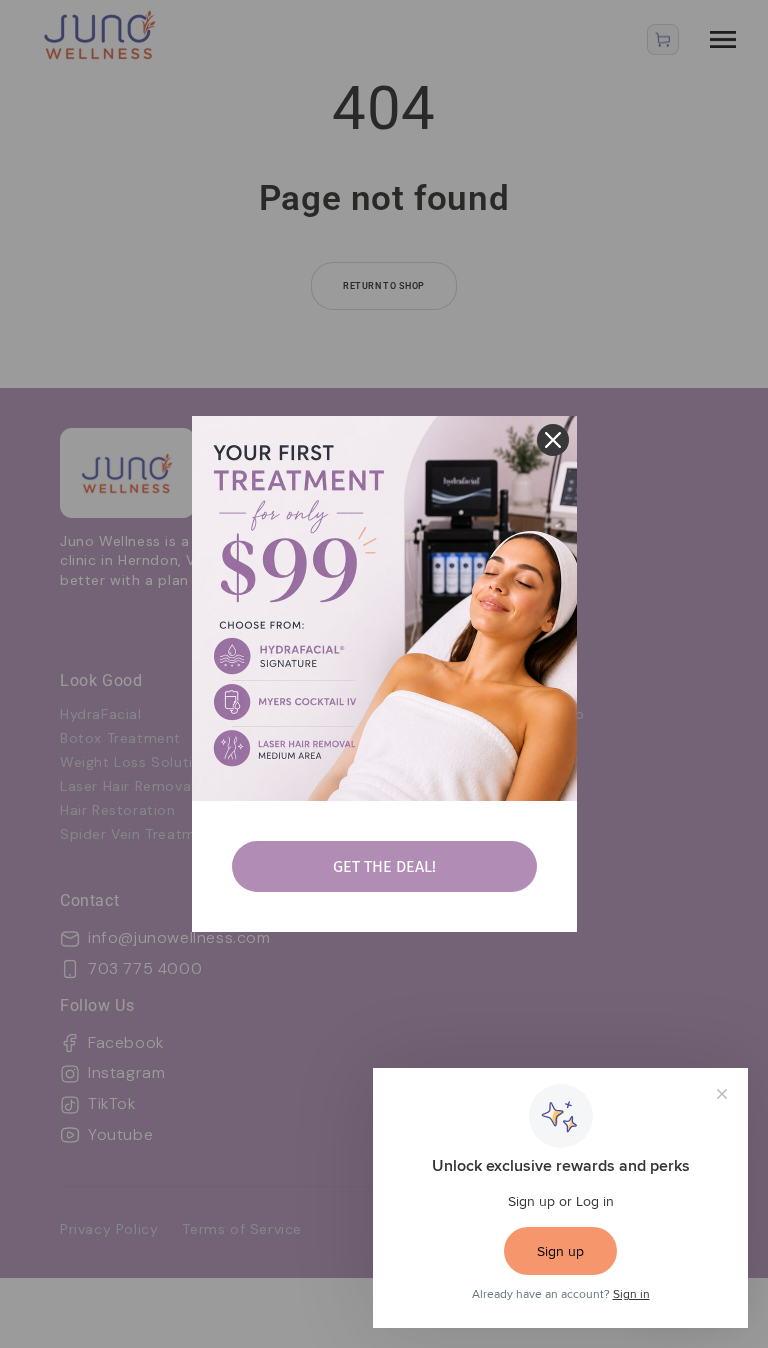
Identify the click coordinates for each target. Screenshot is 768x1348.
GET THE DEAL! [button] (384, 866)
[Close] (553, 440)
